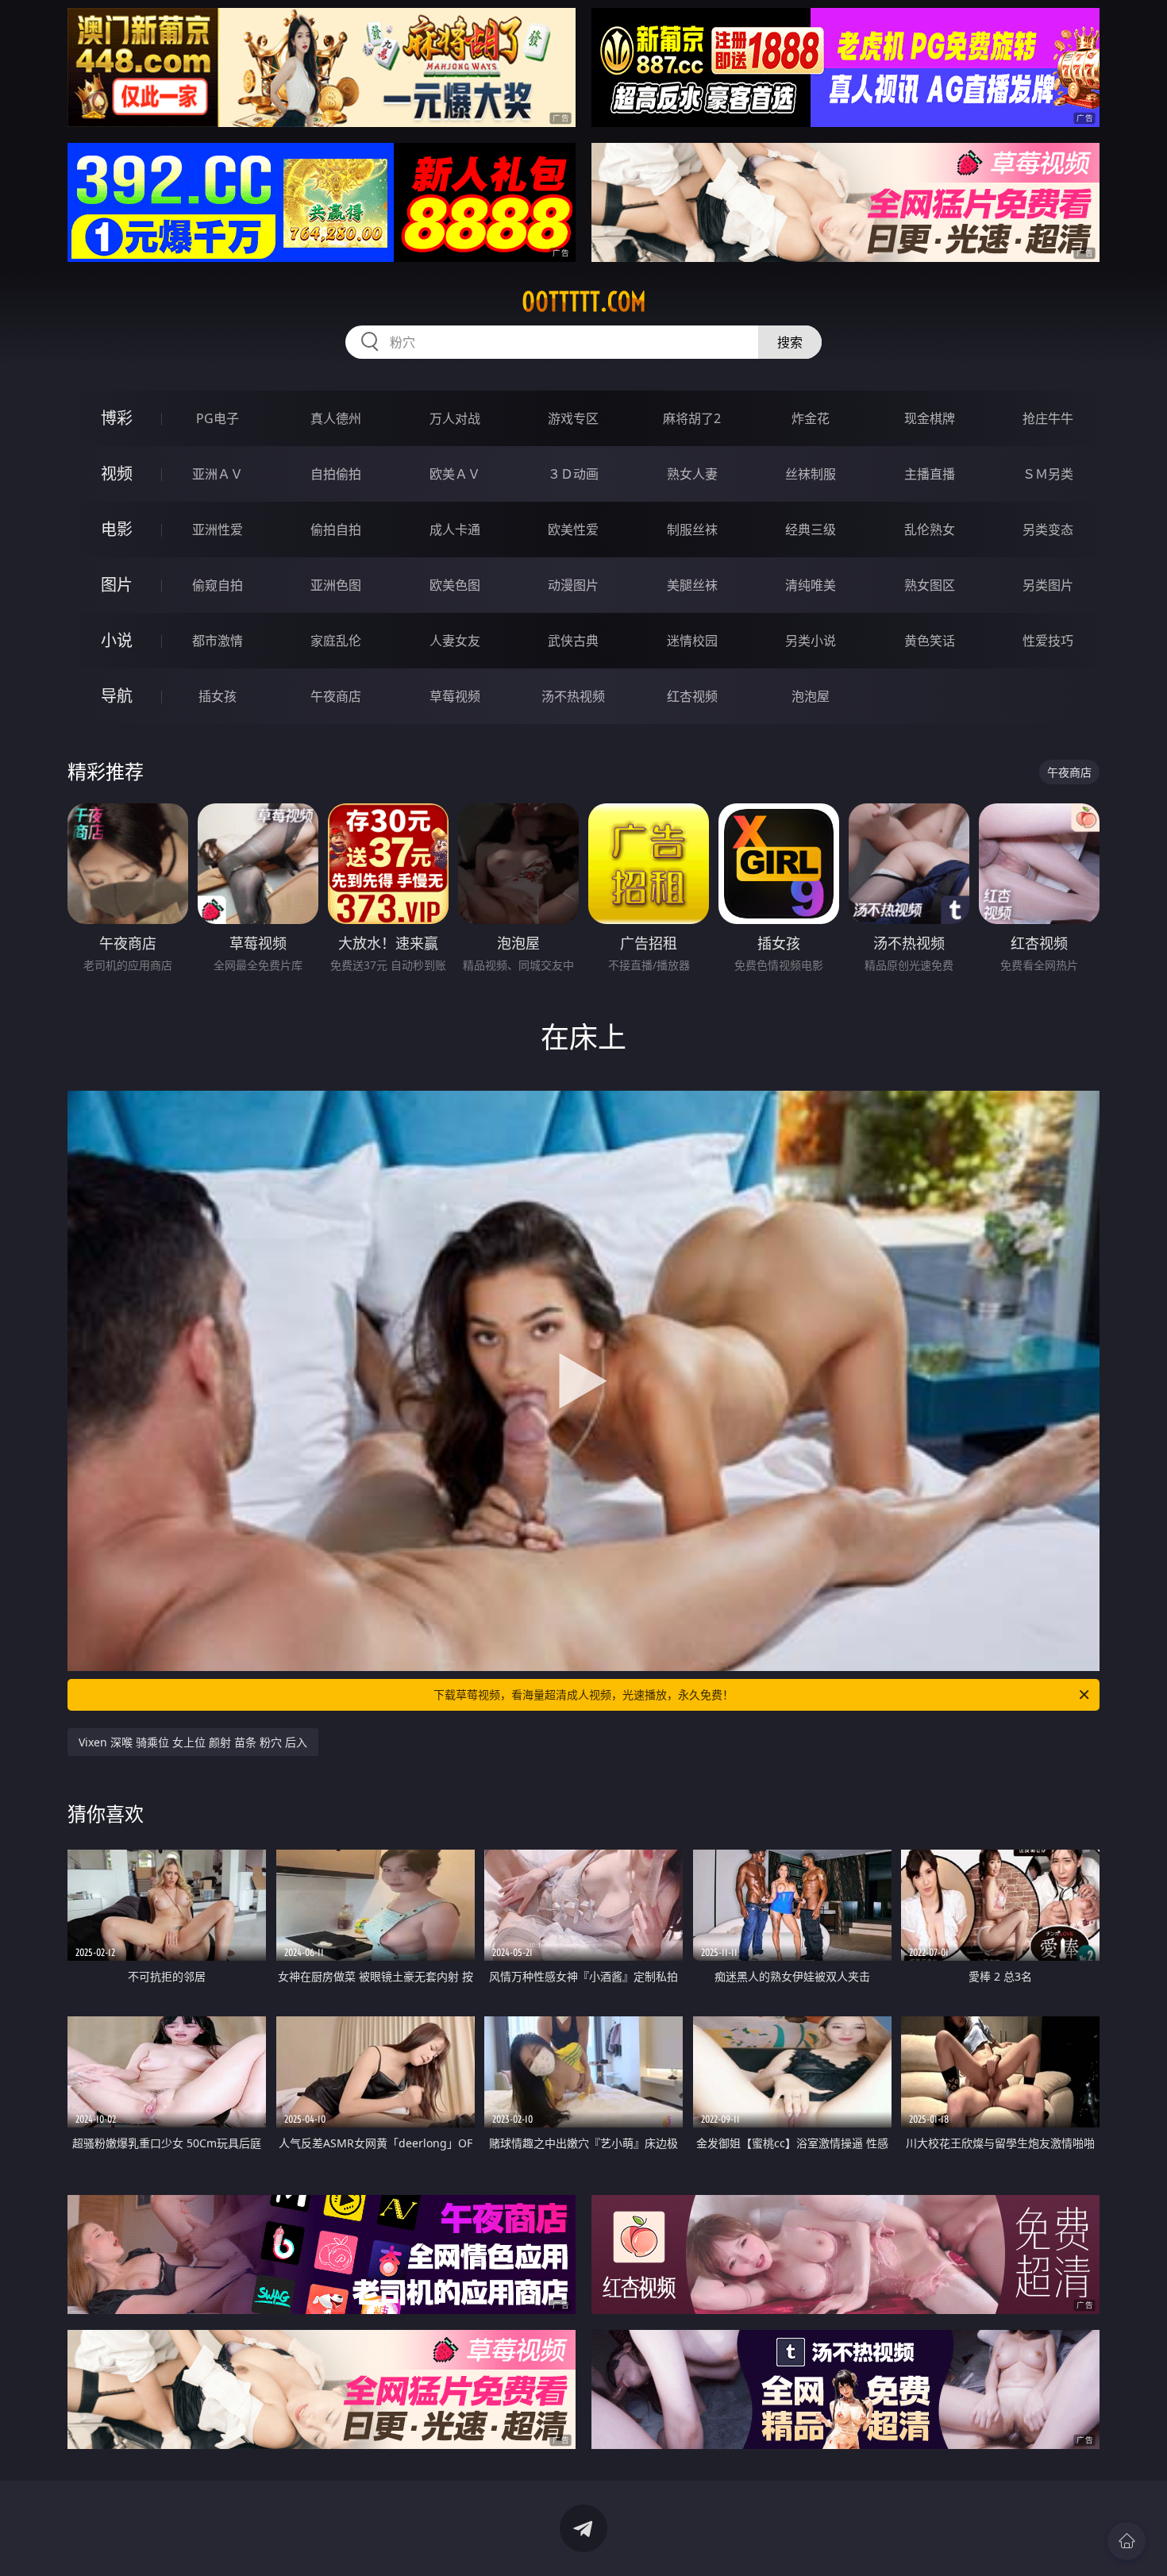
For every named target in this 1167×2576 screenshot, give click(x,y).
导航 (117, 696)
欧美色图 (455, 585)
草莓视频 (455, 696)
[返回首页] (1127, 2541)
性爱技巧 (1048, 641)
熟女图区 (930, 585)
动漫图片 (573, 585)
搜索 (790, 342)
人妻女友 (455, 641)
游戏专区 (573, 418)
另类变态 (1048, 529)
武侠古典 (573, 641)
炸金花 (811, 418)
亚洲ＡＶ (218, 474)
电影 (117, 529)
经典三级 (811, 529)
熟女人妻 (692, 474)
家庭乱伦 (336, 641)
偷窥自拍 (218, 585)
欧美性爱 (573, 529)
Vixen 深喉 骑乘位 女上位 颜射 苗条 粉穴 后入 (193, 1742)
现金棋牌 (930, 418)
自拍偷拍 (336, 474)
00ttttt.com (584, 302)
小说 (117, 640)
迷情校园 (692, 641)
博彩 (117, 418)
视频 (117, 474)
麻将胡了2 (692, 418)
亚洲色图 (336, 585)
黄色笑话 (930, 641)
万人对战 (455, 418)
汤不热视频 (573, 696)
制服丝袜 (692, 529)
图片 (117, 585)
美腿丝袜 (692, 585)
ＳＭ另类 (1048, 474)
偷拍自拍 (336, 529)
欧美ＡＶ (455, 474)
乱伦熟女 (930, 529)
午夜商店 (336, 696)
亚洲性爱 (218, 529)
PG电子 (218, 418)
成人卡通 (455, 529)
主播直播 (930, 474)
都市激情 (218, 641)
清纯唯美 (811, 585)
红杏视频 (692, 696)
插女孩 (218, 696)
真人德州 (336, 418)
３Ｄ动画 (573, 474)
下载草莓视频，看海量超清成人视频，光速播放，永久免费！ (583, 1694)
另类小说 (811, 641)
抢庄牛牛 (1048, 418)
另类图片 (1048, 585)
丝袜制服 (811, 474)
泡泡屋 (811, 696)
